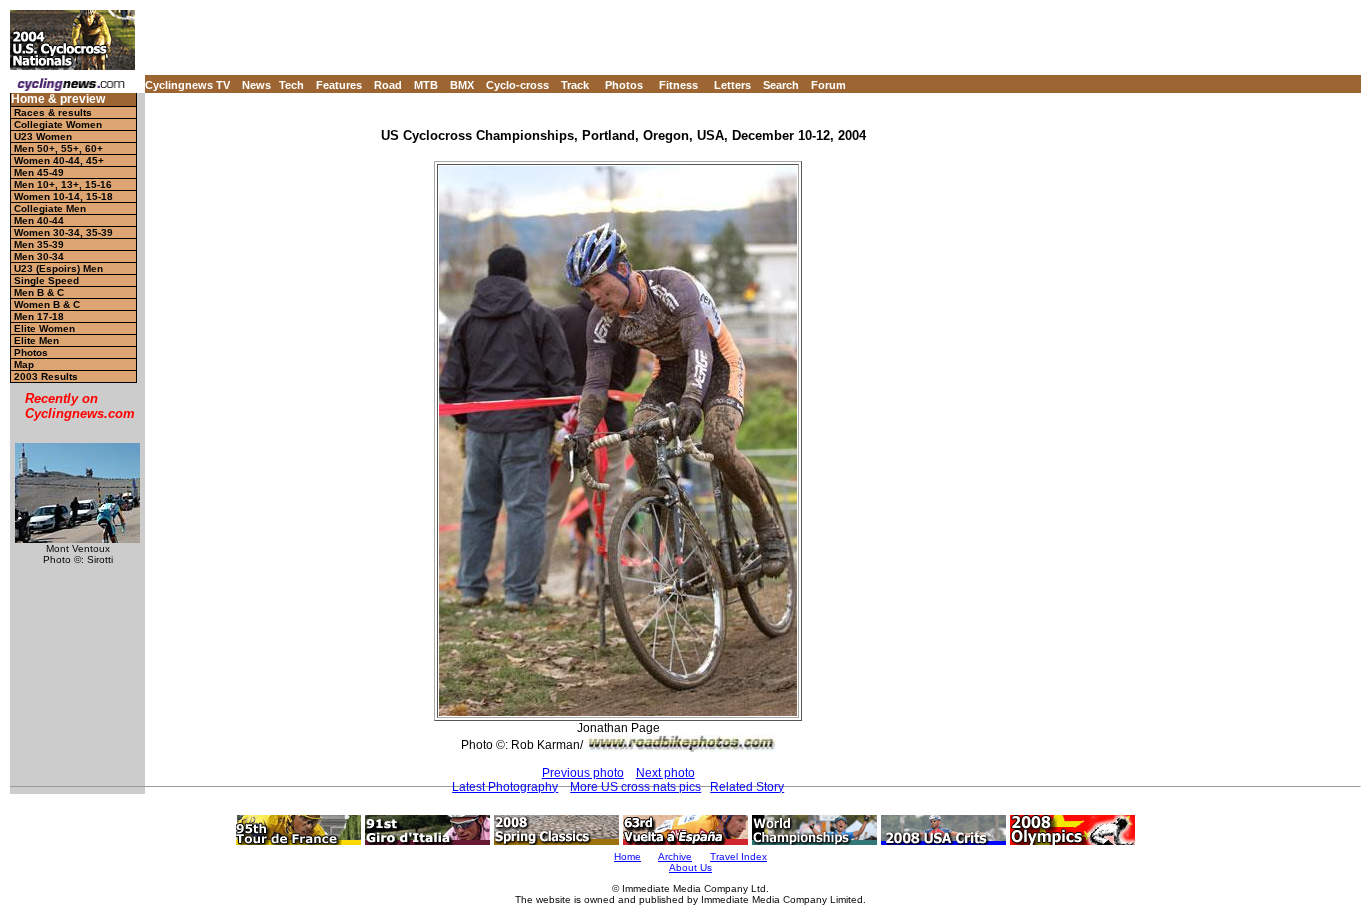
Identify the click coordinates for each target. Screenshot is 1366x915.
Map (24, 364)
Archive (675, 856)
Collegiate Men (50, 208)
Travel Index (738, 856)
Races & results (53, 112)
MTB (426, 85)
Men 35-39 (39, 244)
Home (627, 856)
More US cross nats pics (635, 787)
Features (339, 85)
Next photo (665, 773)
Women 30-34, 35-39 (63, 232)
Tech (291, 85)
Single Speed (46, 280)
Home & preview (58, 99)
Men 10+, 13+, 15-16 (63, 184)
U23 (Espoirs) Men (58, 268)
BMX (462, 85)
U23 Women (43, 136)
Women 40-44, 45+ (59, 160)
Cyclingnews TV (187, 85)
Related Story (747, 787)
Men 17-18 (39, 316)
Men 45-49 (39, 172)
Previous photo (583, 773)
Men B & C (39, 292)
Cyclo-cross (517, 85)
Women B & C (47, 304)
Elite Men (36, 340)
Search (781, 85)
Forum (828, 85)
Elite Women (44, 328)
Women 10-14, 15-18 (63, 196)
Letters (732, 85)
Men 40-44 (39, 220)
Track (575, 85)
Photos (624, 85)
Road (388, 85)
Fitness (678, 85)
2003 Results (46, 376)
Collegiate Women (58, 124)
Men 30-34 (39, 256)
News (256, 85)
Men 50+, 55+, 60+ (58, 148)
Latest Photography (505, 787)
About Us (690, 867)
